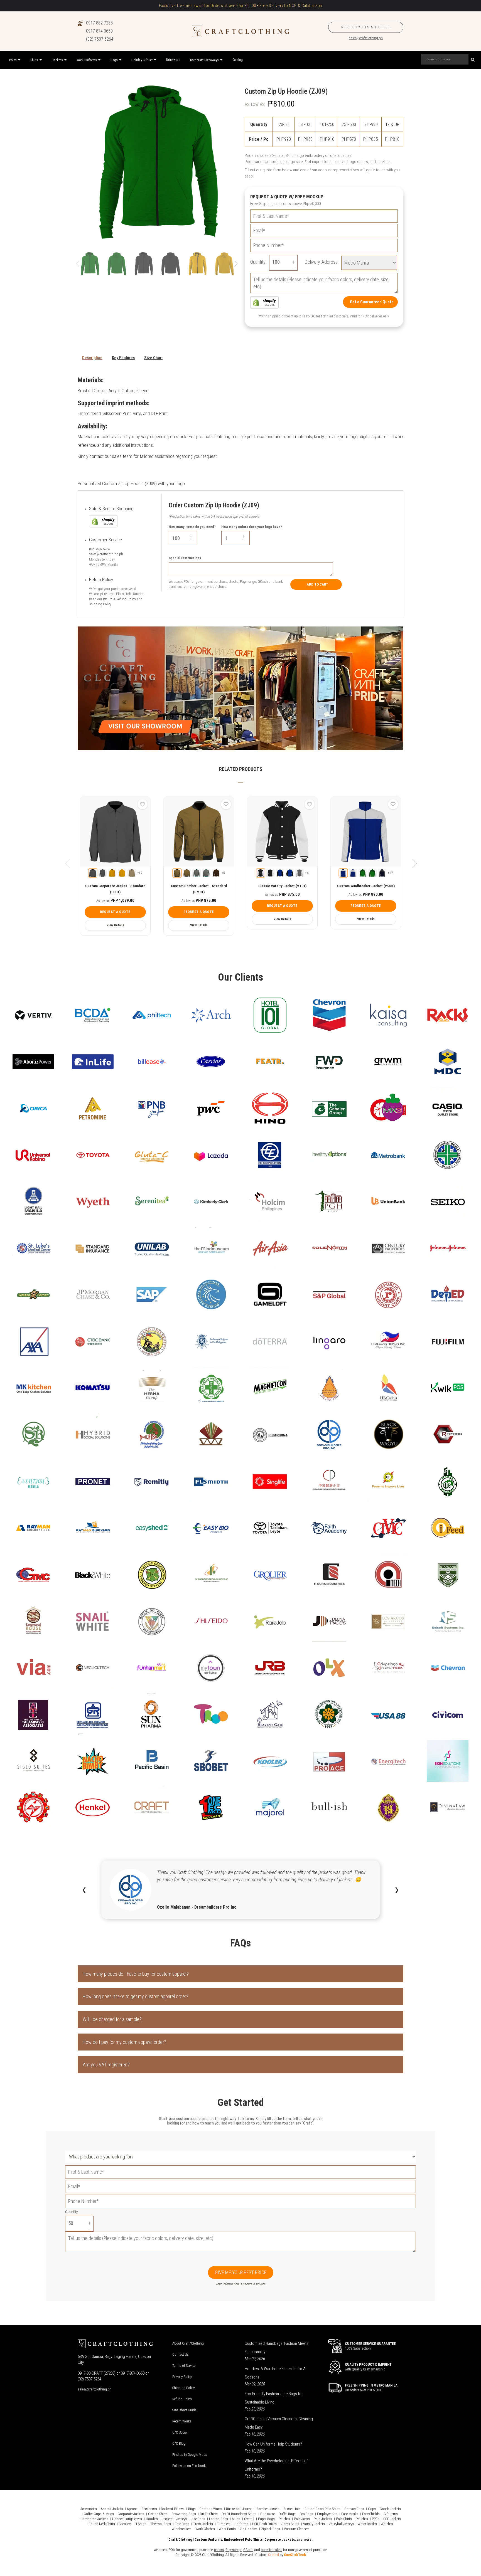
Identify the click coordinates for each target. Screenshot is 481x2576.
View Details (115, 925)
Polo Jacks (302, 2519)
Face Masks (350, 2514)
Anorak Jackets (112, 2509)
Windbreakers (182, 2529)
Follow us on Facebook (189, 2466)
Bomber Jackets (268, 2509)
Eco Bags (306, 2514)
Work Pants (227, 2529)
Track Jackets (203, 2524)
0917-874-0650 (99, 31)
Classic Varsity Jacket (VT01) (282, 886)
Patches (284, 2519)
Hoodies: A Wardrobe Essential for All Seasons (276, 2373)
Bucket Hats (292, 2509)
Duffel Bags (287, 2514)
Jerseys (182, 2519)
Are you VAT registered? (106, 2065)
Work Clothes (205, 2529)
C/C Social (180, 2432)
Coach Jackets (390, 2509)
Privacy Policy (182, 2377)
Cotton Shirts (158, 2514)
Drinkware (268, 2514)
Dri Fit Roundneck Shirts (239, 2514)
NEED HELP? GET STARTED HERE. (366, 27)
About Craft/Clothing (188, 2343)
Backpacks (149, 2509)
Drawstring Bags (184, 2514)
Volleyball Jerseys (341, 2524)
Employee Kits (327, 2514)
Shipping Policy (100, 604)
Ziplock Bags (271, 2529)
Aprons (132, 2509)
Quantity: (258, 262)
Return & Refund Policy (119, 599)
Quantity (71, 2212)
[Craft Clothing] (240, 31)
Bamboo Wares (211, 2509)
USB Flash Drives (264, 2524)
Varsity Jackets (314, 2524)
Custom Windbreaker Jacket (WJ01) (366, 886)
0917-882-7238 (99, 23)
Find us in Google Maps (190, 2455)
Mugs (236, 2519)
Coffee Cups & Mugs (99, 2514)
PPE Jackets (392, 2519)
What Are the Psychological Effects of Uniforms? (276, 2465)
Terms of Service (184, 2366)
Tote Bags (182, 2524)
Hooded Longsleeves (127, 2519)
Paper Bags (266, 2519)
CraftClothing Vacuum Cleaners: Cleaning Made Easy (279, 2423)
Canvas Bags (354, 2509)
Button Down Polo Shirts (322, 2509)
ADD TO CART (317, 584)
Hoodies (152, 2519)
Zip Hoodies (248, 2529)
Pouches (362, 2519)
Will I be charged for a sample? (112, 2019)
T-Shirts (141, 2524)
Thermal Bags (161, 2524)
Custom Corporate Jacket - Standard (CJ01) (115, 889)
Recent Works (182, 2421)
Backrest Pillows (173, 2509)
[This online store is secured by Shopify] (264, 302)
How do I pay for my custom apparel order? (124, 2042)
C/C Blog (179, 2443)
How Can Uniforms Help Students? (273, 2444)
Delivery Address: (322, 262)
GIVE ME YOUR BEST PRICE (241, 2272)
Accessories (89, 2509)
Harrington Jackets (94, 2519)
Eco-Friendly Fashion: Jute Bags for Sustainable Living (274, 2398)
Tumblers (224, 2524)
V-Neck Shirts (290, 2524)
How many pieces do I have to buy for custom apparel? (136, 1974)
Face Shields (371, 2514)
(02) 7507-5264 (100, 39)
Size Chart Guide (184, 2410)
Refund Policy (182, 2399)
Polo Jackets (323, 2519)
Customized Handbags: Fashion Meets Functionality (277, 2348)
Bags (192, 2509)
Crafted (273, 2555)
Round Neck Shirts (102, 2524)
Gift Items (391, 2514)
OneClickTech (295, 2555)
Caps (372, 2509)
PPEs (376, 2519)
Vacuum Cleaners (297, 2529)
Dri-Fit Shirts (209, 2514)
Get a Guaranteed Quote (372, 302)
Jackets (167, 2519)
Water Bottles (367, 2524)
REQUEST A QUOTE (115, 912)
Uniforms (241, 2524)
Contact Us (181, 2354)
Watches (387, 2524)
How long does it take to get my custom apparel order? (136, 1996)
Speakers (125, 2524)
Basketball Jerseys (239, 2509)
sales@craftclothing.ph (366, 38)
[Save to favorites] (143, 804)
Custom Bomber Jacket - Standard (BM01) (199, 889)
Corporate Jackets (131, 2514)
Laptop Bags (219, 2519)
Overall (249, 2519)
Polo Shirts (344, 2519)
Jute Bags (198, 2519)
